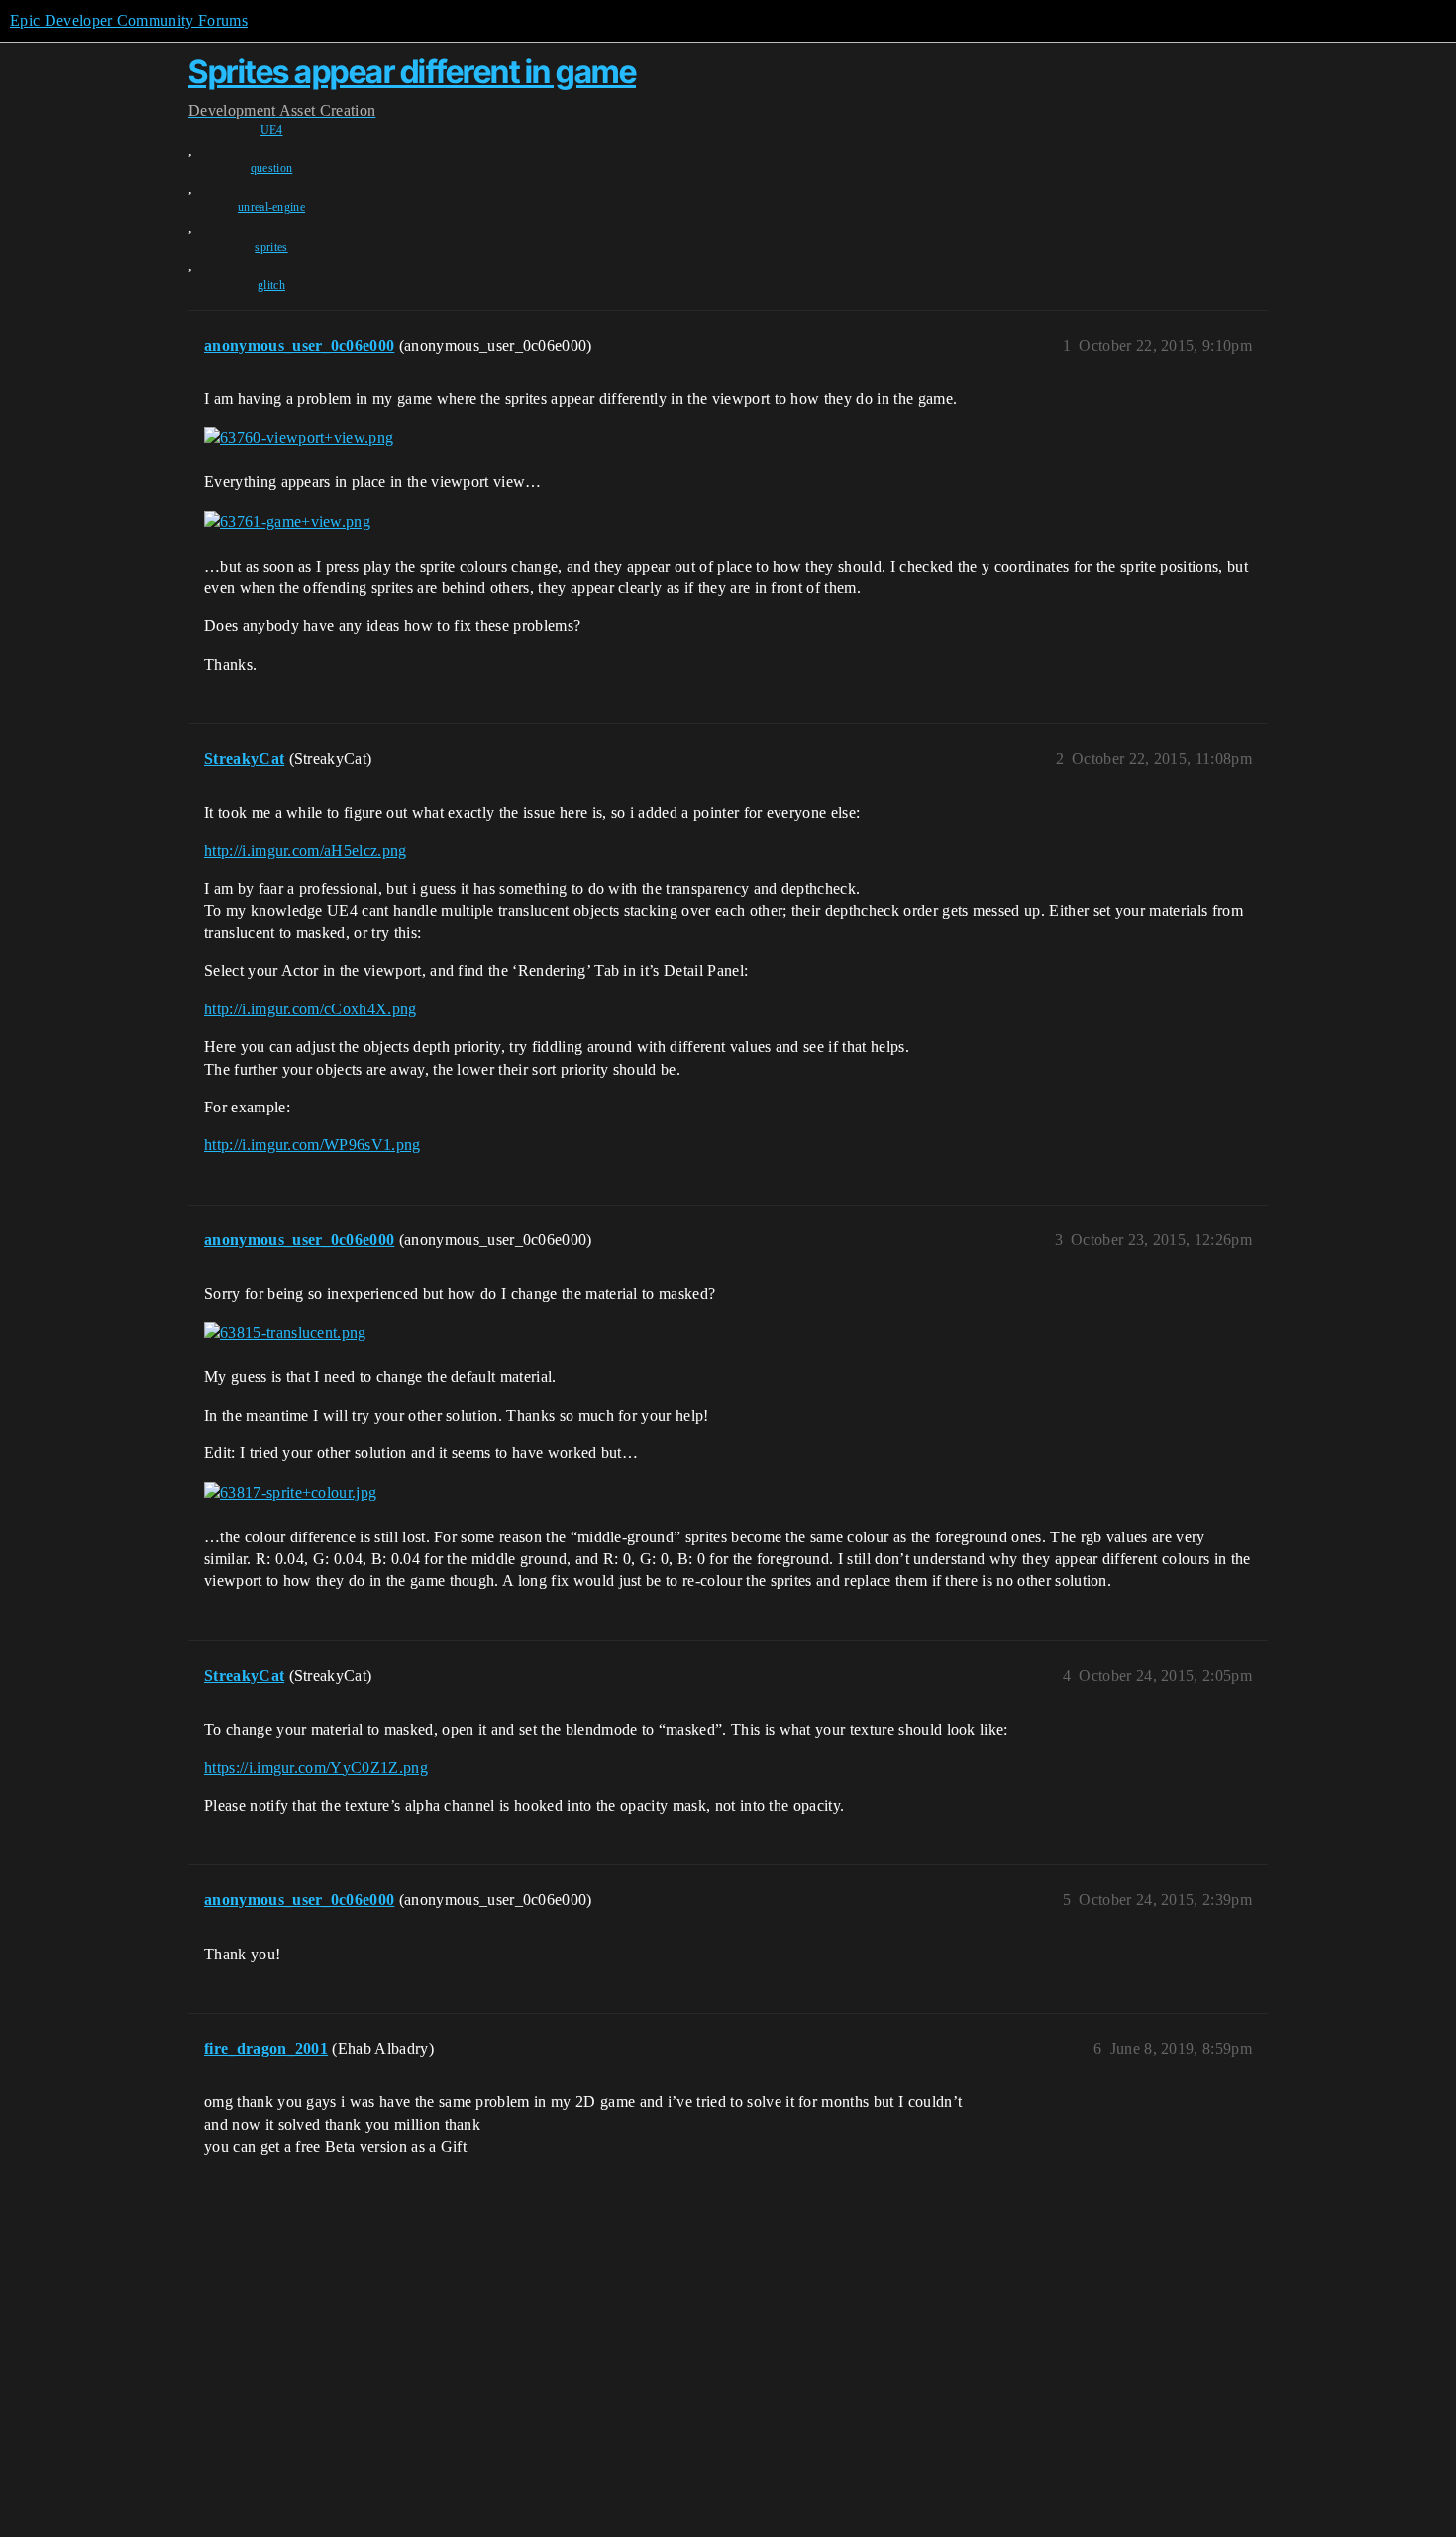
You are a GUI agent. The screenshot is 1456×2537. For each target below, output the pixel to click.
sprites (271, 247)
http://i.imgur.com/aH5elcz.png (306, 850)
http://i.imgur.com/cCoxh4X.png (311, 1009)
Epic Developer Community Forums (129, 20)
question (272, 168)
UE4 (272, 130)
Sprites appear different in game (412, 72)
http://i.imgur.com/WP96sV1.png (312, 1145)
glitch (271, 285)
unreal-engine (271, 207)
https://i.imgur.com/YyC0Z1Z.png (316, 1768)
